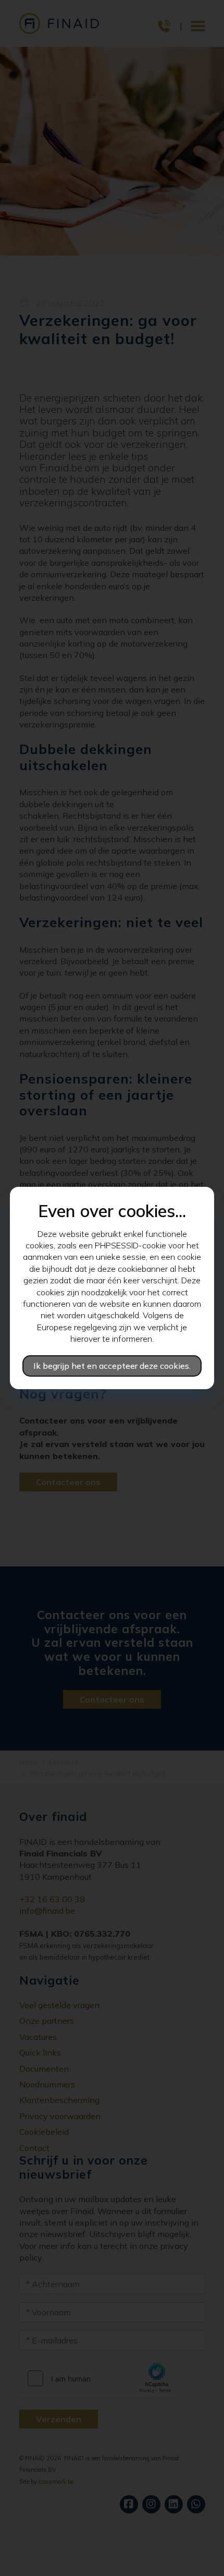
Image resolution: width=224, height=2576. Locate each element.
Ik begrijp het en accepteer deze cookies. (112, 1366)
